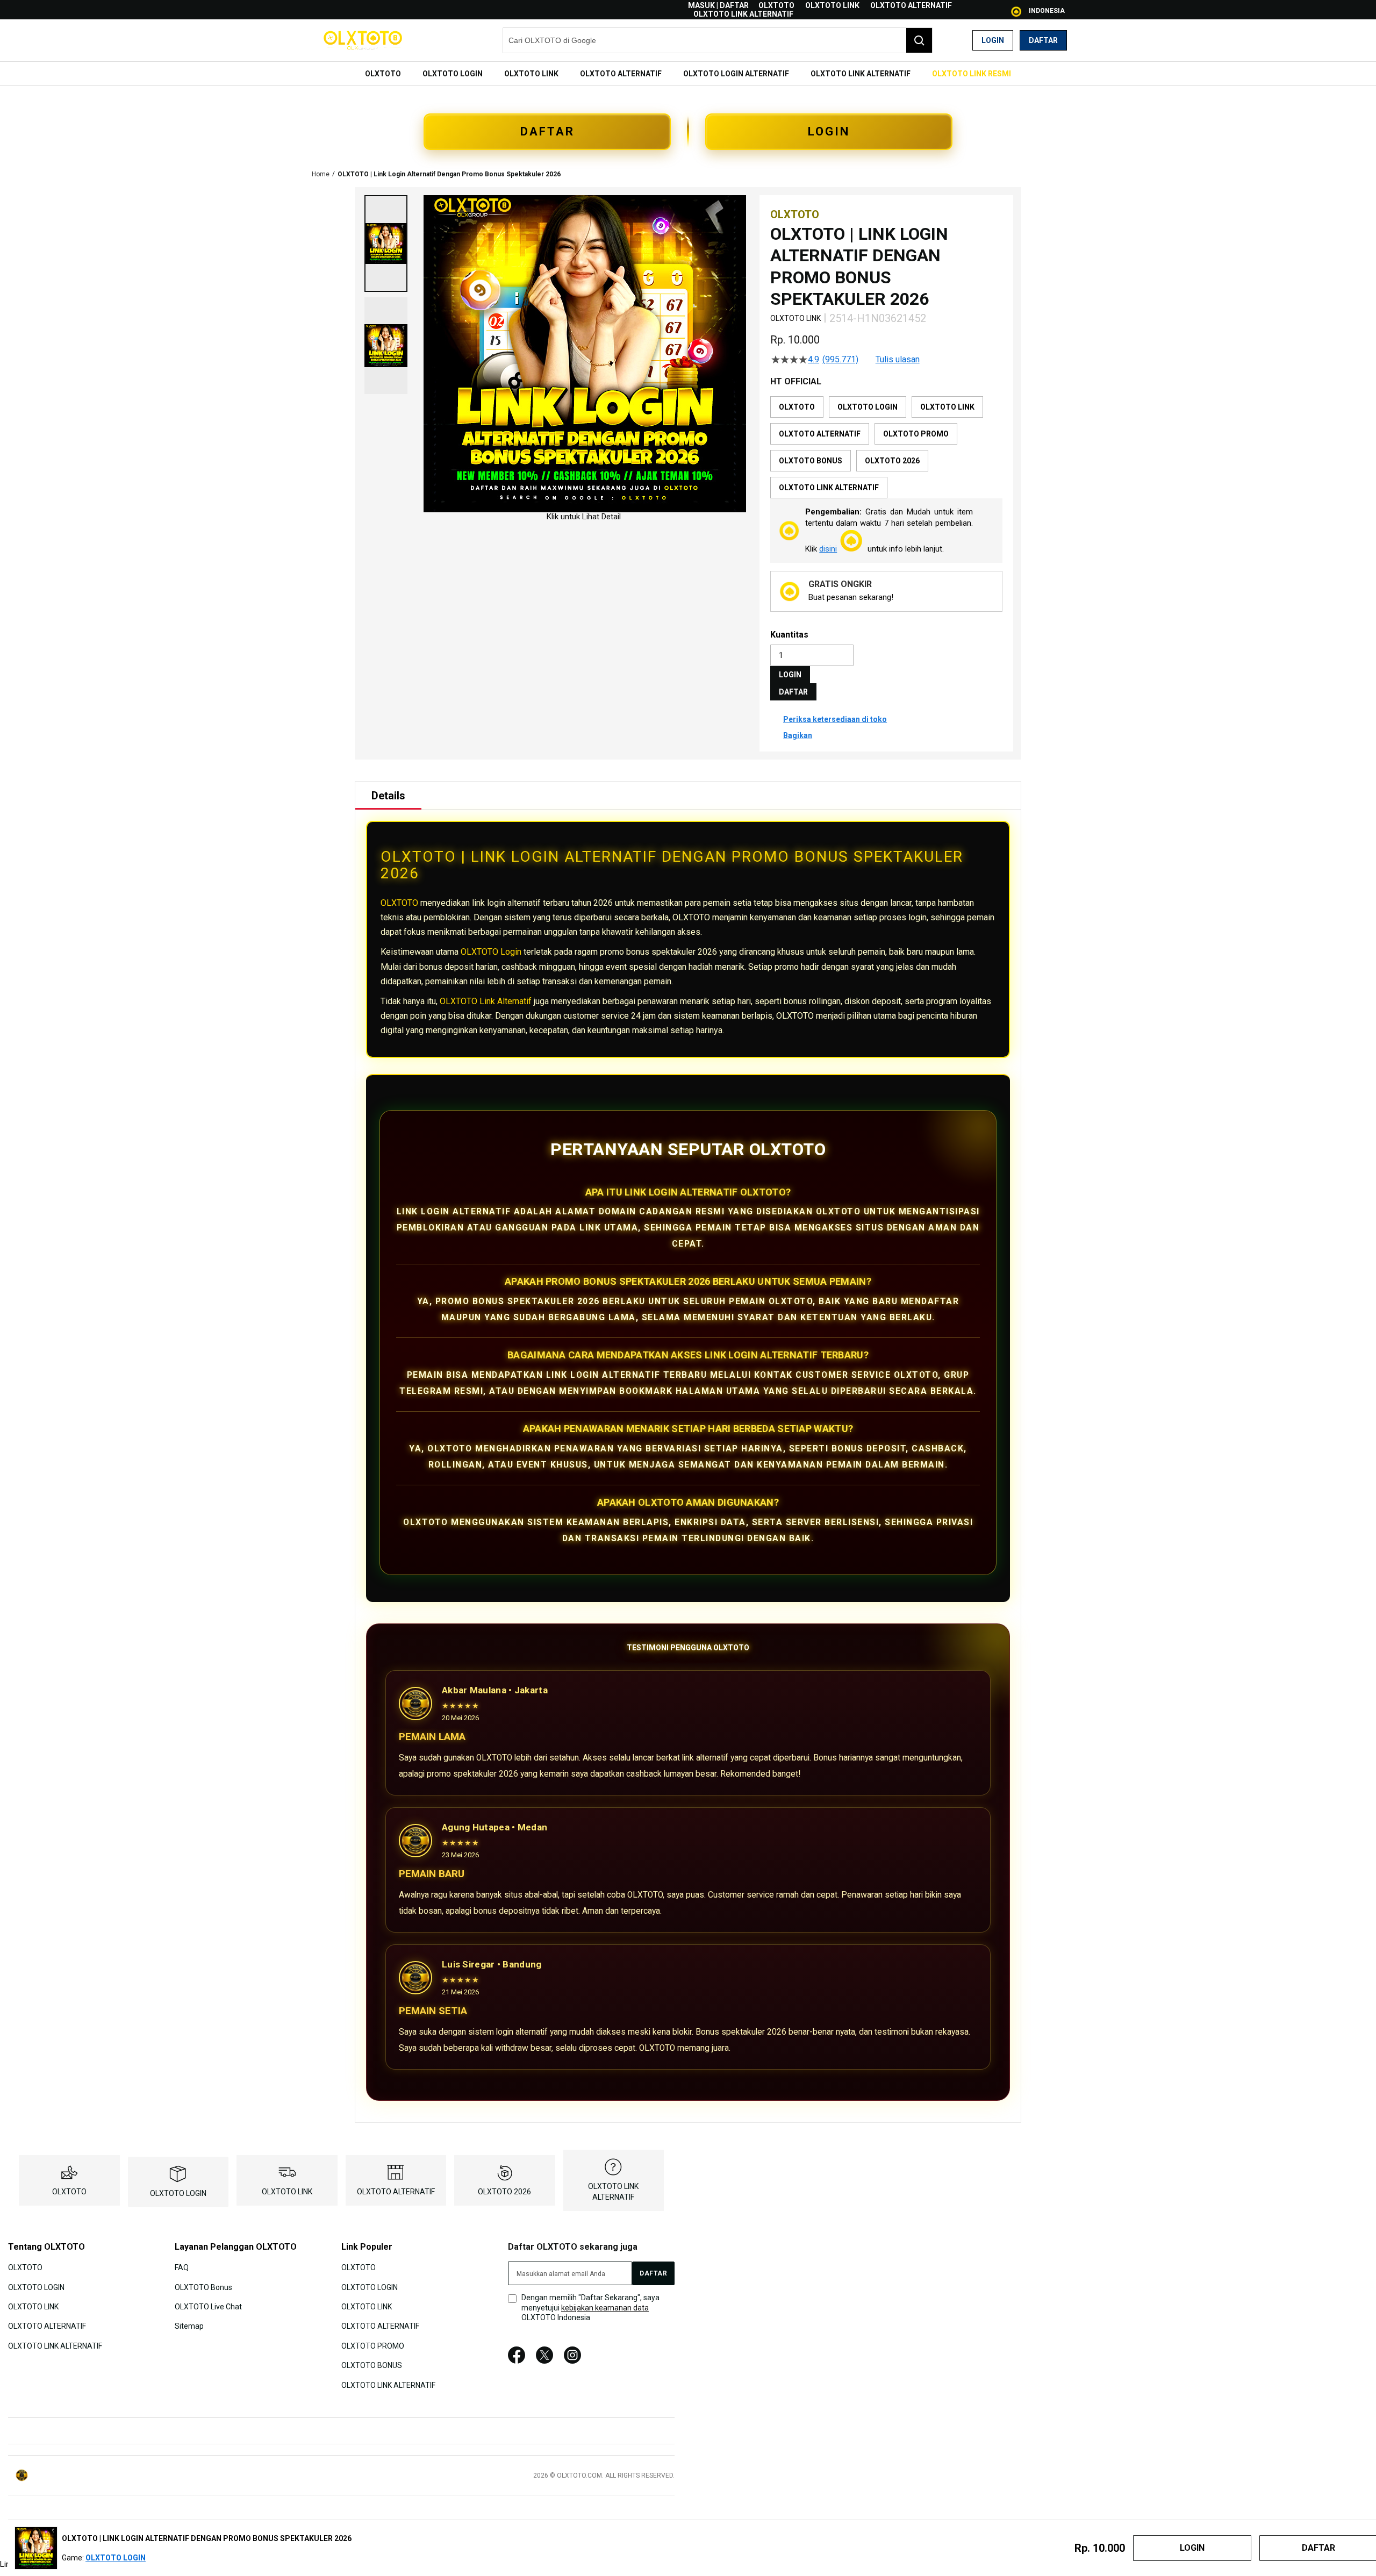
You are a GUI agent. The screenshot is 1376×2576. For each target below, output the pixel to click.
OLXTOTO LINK (832, 5)
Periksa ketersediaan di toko (835, 719)
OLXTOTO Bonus (203, 2287)
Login (993, 40)
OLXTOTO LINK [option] (947, 407)
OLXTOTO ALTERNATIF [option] (820, 434)
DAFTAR (547, 131)
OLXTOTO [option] (797, 407)
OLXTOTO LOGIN (178, 2193)
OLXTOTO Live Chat (208, 2307)
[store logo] (363, 40)
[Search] (919, 40)
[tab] (388, 796)
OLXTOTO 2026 (504, 2192)
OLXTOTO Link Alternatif (486, 1001)
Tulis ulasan (898, 360)
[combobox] (718, 40)
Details (388, 796)
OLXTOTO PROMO (373, 2346)
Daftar (1043, 40)
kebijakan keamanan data (605, 2308)
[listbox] (886, 447)
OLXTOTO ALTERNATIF (911, 5)
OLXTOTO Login (491, 952)
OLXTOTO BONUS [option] (811, 461)
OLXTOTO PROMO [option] (916, 434)
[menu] (688, 74)
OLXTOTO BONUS (372, 2365)
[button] (386, 244)
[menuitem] (383, 74)
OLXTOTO (776, 5)
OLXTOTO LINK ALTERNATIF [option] (829, 488)
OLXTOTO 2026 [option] (892, 461)
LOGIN (829, 131)
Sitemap (189, 2326)
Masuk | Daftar (718, 5)
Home (321, 174)
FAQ (182, 2267)
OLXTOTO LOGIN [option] (868, 407)
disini (828, 549)
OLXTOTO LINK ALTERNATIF (743, 14)
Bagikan (798, 735)
